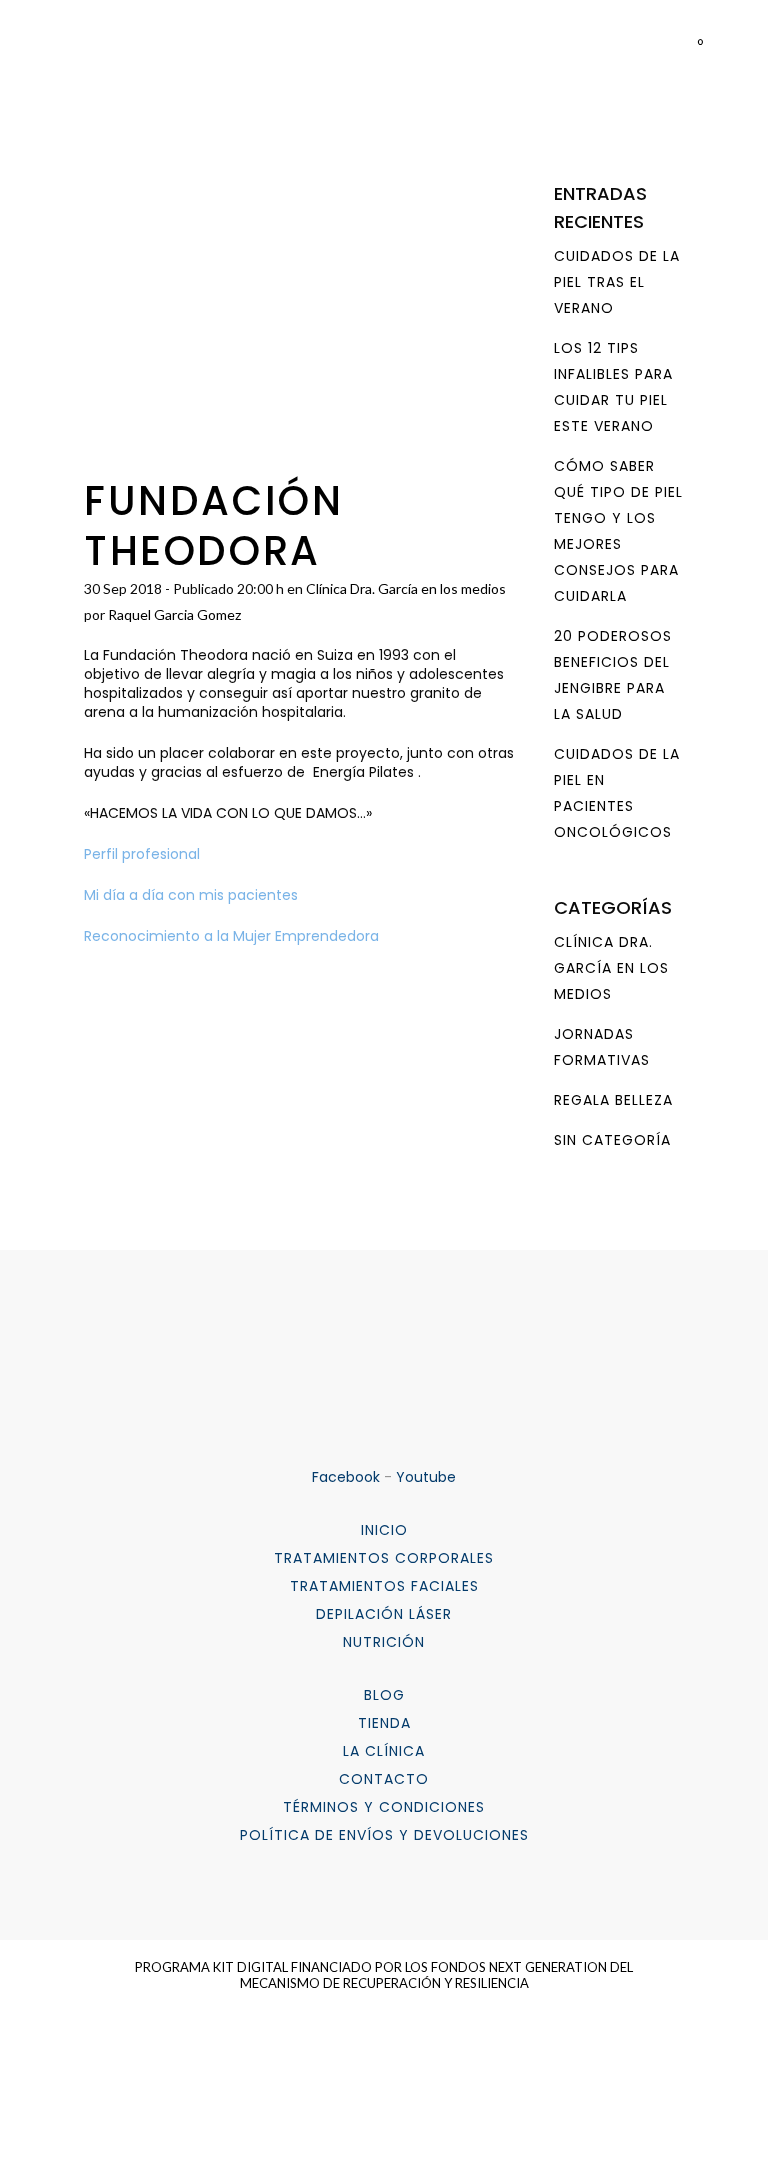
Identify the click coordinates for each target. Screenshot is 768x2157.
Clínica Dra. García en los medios (406, 588)
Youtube (426, 1477)
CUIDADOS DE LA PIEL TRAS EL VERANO (617, 282)
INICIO (384, 1530)
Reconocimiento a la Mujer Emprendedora (231, 936)
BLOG (384, 1695)
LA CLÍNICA (384, 1751)
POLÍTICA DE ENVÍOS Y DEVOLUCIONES (384, 1835)
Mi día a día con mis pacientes (193, 895)
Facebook (346, 1477)
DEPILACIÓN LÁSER (384, 1614)
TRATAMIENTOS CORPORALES (384, 1558)
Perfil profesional (142, 854)
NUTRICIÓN (384, 1642)
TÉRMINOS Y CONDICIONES (384, 1807)
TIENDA (384, 1723)
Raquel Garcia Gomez (174, 614)
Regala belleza (613, 1100)
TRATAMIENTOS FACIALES (384, 1586)
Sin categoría (612, 1140)
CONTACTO (384, 1779)
